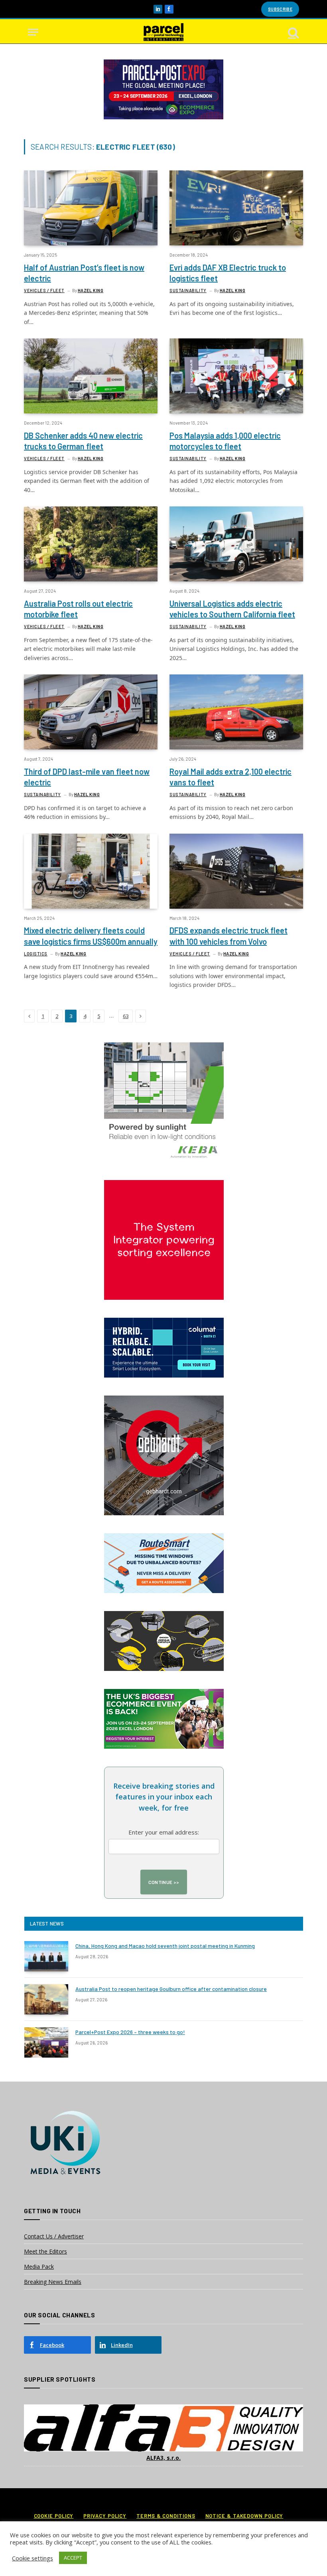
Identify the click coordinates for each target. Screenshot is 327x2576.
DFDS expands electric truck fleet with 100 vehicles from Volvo (229, 936)
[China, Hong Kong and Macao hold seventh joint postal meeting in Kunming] (46, 1956)
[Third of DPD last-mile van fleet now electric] (91, 712)
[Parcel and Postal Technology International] (163, 32)
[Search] (293, 32)
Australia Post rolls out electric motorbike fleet (78, 609)
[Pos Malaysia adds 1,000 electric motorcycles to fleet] (236, 376)
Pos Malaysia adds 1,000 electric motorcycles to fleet (225, 441)
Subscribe (280, 9)
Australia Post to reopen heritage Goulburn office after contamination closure (171, 1989)
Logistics (36, 954)
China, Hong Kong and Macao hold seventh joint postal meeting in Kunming (165, 1946)
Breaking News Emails (53, 2282)
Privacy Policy (105, 2516)
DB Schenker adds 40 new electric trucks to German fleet (83, 441)
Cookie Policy (54, 2516)
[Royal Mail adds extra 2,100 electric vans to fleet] (236, 712)
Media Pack (39, 2267)
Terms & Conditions (166, 2516)
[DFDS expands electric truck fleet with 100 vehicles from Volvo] (236, 871)
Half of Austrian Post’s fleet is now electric (84, 273)
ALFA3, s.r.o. (163, 2458)
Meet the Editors (45, 2251)
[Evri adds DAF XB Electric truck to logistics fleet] (236, 208)
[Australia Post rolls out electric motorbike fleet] (91, 544)
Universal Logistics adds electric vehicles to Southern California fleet (232, 609)
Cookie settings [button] (33, 2558)
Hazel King (91, 290)
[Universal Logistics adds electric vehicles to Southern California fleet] (236, 544)
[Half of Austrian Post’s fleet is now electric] (91, 208)
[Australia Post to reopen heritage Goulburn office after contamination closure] (46, 1999)
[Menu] (33, 32)
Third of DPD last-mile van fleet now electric (87, 777)
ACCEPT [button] (73, 2558)
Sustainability (188, 290)
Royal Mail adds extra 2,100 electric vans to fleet (230, 777)
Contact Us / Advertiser (54, 2236)
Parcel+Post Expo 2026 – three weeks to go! (130, 2032)
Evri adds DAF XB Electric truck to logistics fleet (228, 273)
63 (126, 1016)
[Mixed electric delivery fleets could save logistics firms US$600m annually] (91, 871)
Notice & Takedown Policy (244, 2516)
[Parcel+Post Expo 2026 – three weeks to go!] (46, 2042)
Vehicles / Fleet (44, 290)
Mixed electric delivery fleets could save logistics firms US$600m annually (91, 936)
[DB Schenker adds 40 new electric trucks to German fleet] (91, 376)
